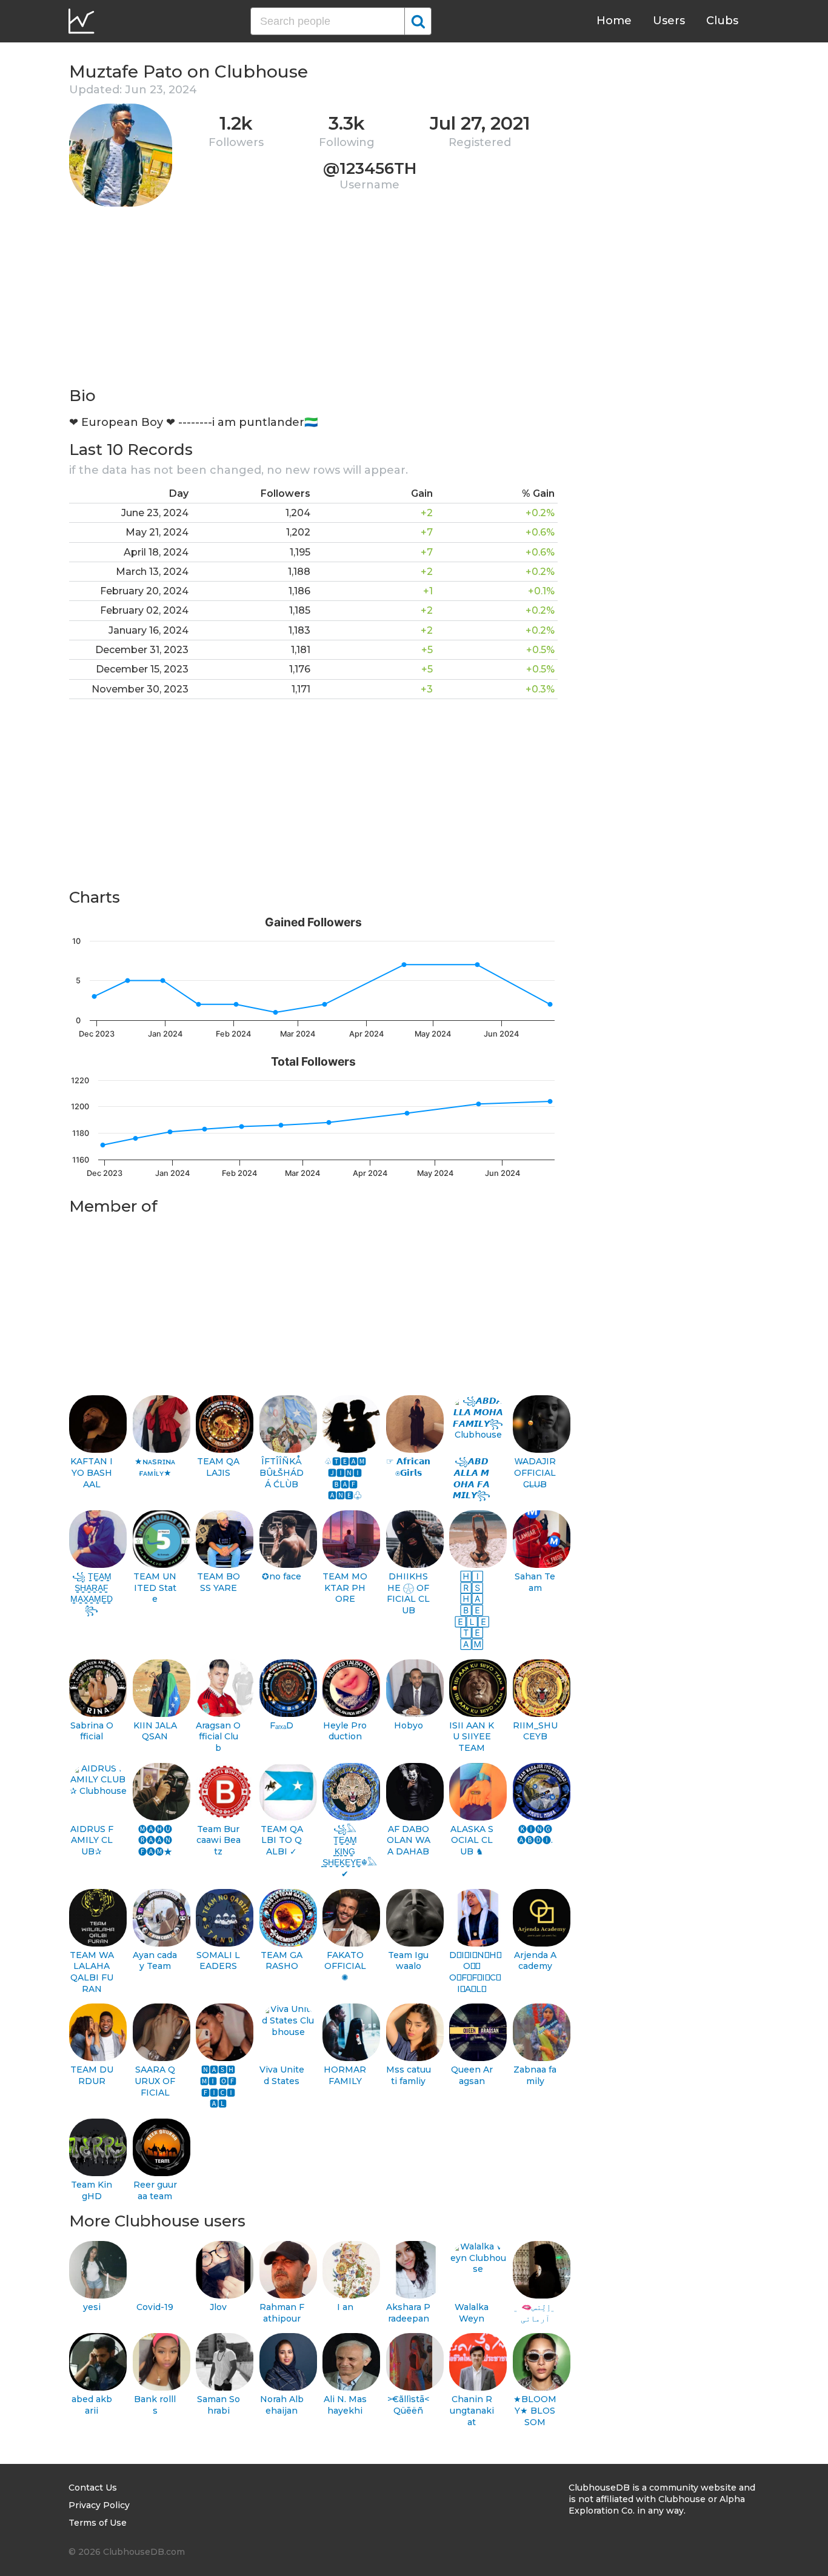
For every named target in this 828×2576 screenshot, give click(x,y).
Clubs (722, 21)
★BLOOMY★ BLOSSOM (535, 2410)
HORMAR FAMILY (345, 2075)
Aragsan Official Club (218, 1737)
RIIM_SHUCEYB (535, 1731)
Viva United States (282, 2075)
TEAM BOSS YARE (219, 1582)
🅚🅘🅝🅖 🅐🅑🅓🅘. (535, 1835)
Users (669, 21)
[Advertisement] (313, 300)
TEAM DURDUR (92, 2075)
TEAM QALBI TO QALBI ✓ (282, 1840)
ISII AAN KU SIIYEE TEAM (472, 1737)
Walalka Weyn (472, 2313)
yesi (92, 2307)
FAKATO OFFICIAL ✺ (345, 1966)
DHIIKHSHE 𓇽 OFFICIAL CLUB (408, 1593)
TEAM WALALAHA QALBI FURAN (92, 1972)
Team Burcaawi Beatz (219, 1840)
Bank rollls (155, 2405)
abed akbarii (92, 2405)
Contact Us (93, 2488)
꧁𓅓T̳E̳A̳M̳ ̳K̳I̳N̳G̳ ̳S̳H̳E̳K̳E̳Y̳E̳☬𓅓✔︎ (345, 1852)
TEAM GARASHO (282, 1961)
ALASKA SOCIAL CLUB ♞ (472, 1840)
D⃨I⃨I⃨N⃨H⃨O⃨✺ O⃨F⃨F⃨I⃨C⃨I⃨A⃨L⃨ (472, 1972)
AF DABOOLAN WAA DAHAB (409, 1840)
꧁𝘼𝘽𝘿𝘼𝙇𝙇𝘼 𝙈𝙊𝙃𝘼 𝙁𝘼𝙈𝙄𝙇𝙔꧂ (472, 1478)
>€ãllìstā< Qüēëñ (408, 2405)
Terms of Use (98, 2523)
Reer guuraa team (155, 2190)
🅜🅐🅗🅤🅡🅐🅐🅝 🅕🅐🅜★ (155, 1840)
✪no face (282, 1576)
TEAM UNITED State (155, 1588)
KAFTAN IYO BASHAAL (92, 1472)
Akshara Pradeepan (408, 2313)
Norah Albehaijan (282, 2405)
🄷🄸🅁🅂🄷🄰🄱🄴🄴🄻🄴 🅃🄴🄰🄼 (472, 1610)
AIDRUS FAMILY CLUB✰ (92, 1840)
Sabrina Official (92, 1731)
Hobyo (409, 1725)
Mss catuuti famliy (409, 2075)
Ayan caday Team (155, 1961)
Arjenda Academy (535, 1961)
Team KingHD (92, 2190)
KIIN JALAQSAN (155, 1731)
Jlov (218, 2307)
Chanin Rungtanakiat (472, 2410)
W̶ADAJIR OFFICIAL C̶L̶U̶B (535, 1472)
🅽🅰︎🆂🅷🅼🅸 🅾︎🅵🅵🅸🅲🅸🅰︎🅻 (218, 2086)
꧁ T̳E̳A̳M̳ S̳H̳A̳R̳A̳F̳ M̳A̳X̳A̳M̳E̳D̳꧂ (92, 1593)
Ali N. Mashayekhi (345, 2405)
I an (345, 2307)
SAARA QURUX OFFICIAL (155, 2081)
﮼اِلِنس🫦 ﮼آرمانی (535, 2313)
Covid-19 (155, 2307)
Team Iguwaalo (408, 1961)
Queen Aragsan (472, 2075)
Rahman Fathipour (282, 2313)
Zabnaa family (535, 2075)
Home (614, 21)
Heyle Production (345, 1731)
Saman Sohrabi (219, 2405)
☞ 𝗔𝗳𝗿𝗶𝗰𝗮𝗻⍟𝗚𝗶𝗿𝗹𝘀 (408, 1467)
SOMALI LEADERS (218, 1961)
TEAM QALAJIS (218, 1467)
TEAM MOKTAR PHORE (345, 1588)
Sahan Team (535, 1582)
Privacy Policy (99, 2505)
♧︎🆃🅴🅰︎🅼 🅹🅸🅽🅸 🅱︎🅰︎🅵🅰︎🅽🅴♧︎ (345, 1478)
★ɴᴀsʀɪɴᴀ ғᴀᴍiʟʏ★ (155, 1467)
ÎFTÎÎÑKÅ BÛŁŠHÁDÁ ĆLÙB (282, 1472)
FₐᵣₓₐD (282, 1725)
